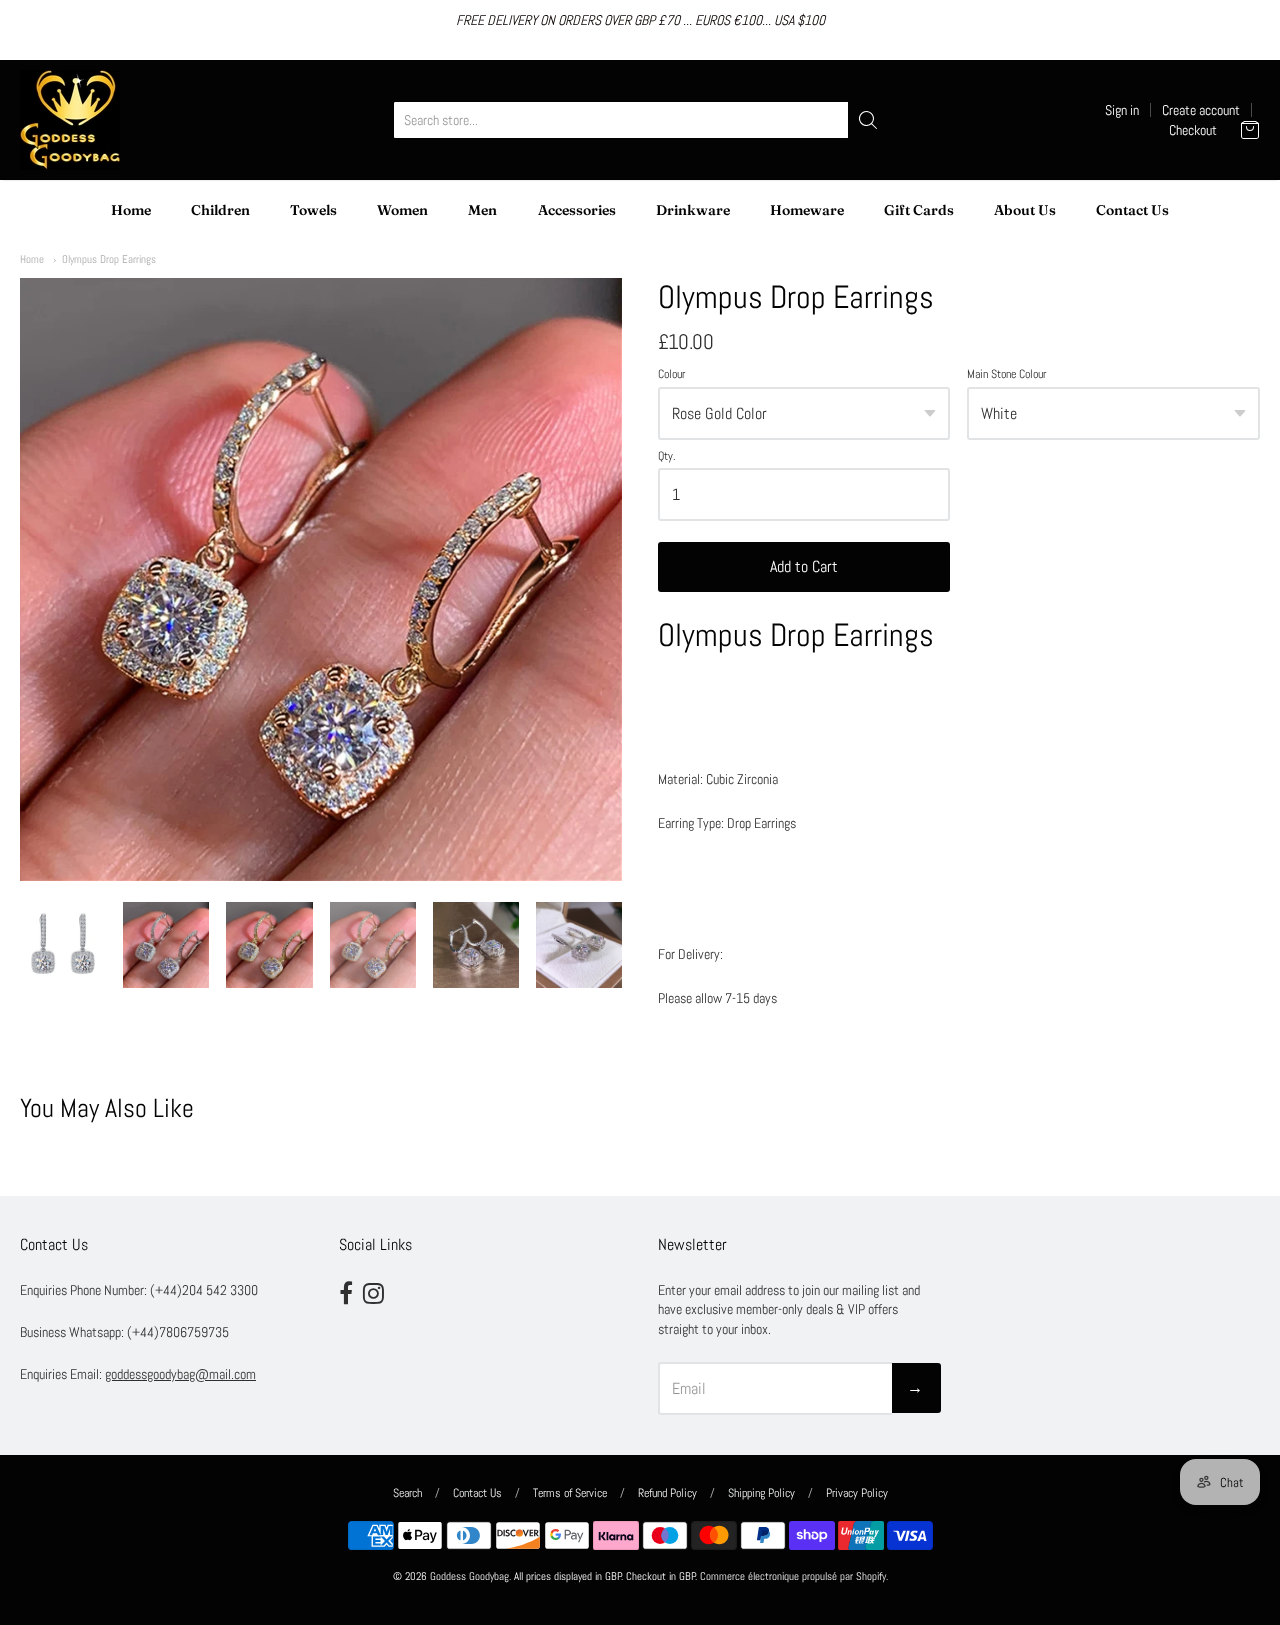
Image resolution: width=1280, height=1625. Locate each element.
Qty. (667, 457)
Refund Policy (667, 1493)
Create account (1201, 110)
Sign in (1122, 110)
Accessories (577, 210)
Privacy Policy (857, 1493)
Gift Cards (919, 210)
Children (220, 210)
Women (402, 210)
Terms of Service (570, 1493)
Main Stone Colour (1006, 375)
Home (131, 210)
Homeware (807, 210)
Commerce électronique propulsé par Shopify (793, 1576)
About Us (1025, 210)
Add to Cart (804, 566)
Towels (313, 210)
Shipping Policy (761, 1493)
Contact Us (1132, 210)
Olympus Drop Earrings (109, 259)
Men (482, 210)
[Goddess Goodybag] (70, 120)
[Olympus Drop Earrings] (63, 945)
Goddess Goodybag (469, 1576)
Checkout (1193, 130)
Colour (671, 375)
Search (407, 1493)
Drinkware (693, 210)
